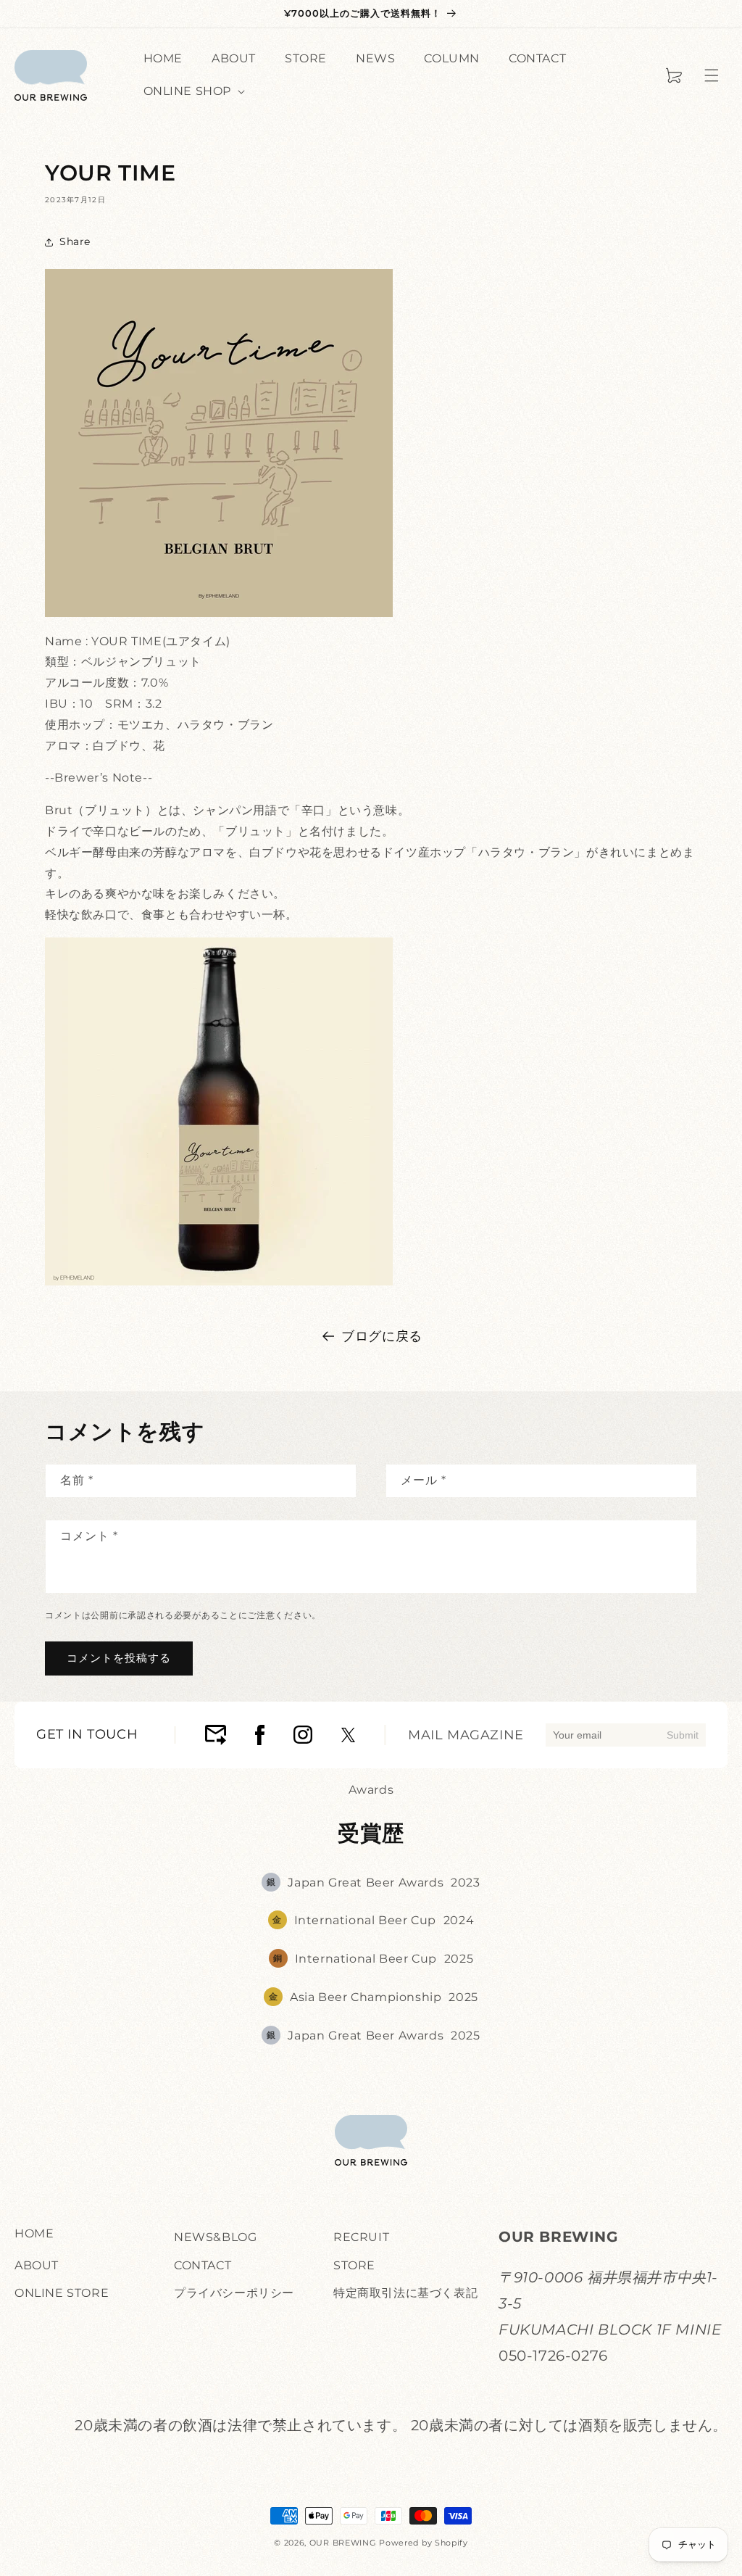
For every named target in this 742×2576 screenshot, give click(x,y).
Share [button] (75, 241)
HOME (34, 2233)
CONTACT (203, 2265)
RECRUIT (361, 2237)
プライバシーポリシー (234, 2293)
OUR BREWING (343, 2543)
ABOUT (37, 2265)
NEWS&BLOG (215, 2237)
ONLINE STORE (62, 2293)
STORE (354, 2265)
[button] (712, 75)
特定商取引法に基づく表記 (405, 2293)
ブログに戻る (382, 1336)
